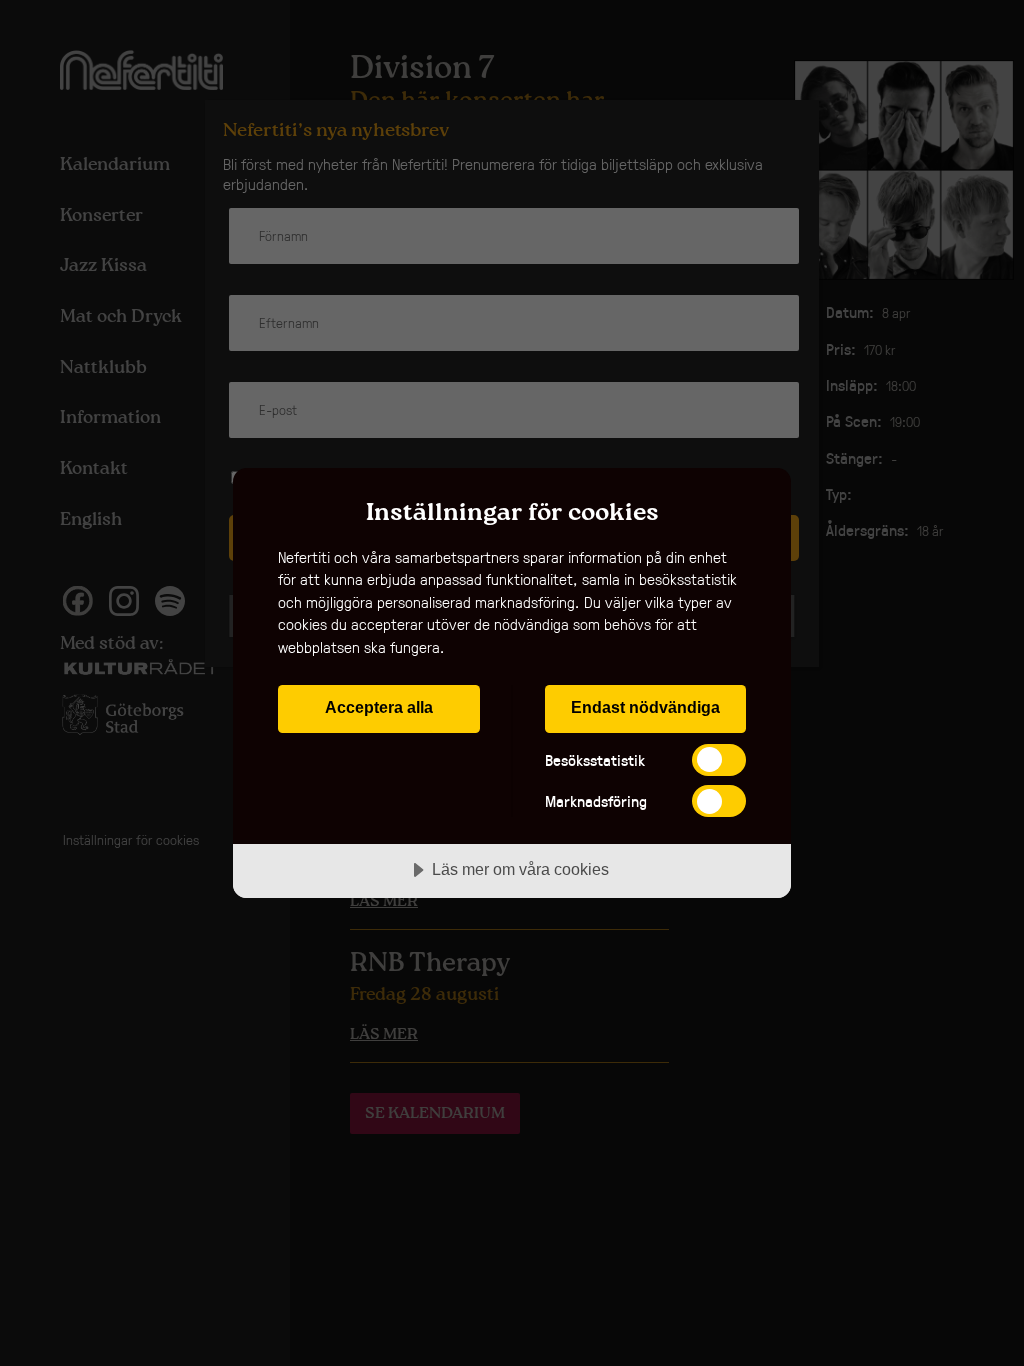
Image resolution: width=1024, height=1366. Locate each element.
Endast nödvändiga (645, 707)
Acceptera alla (379, 707)
